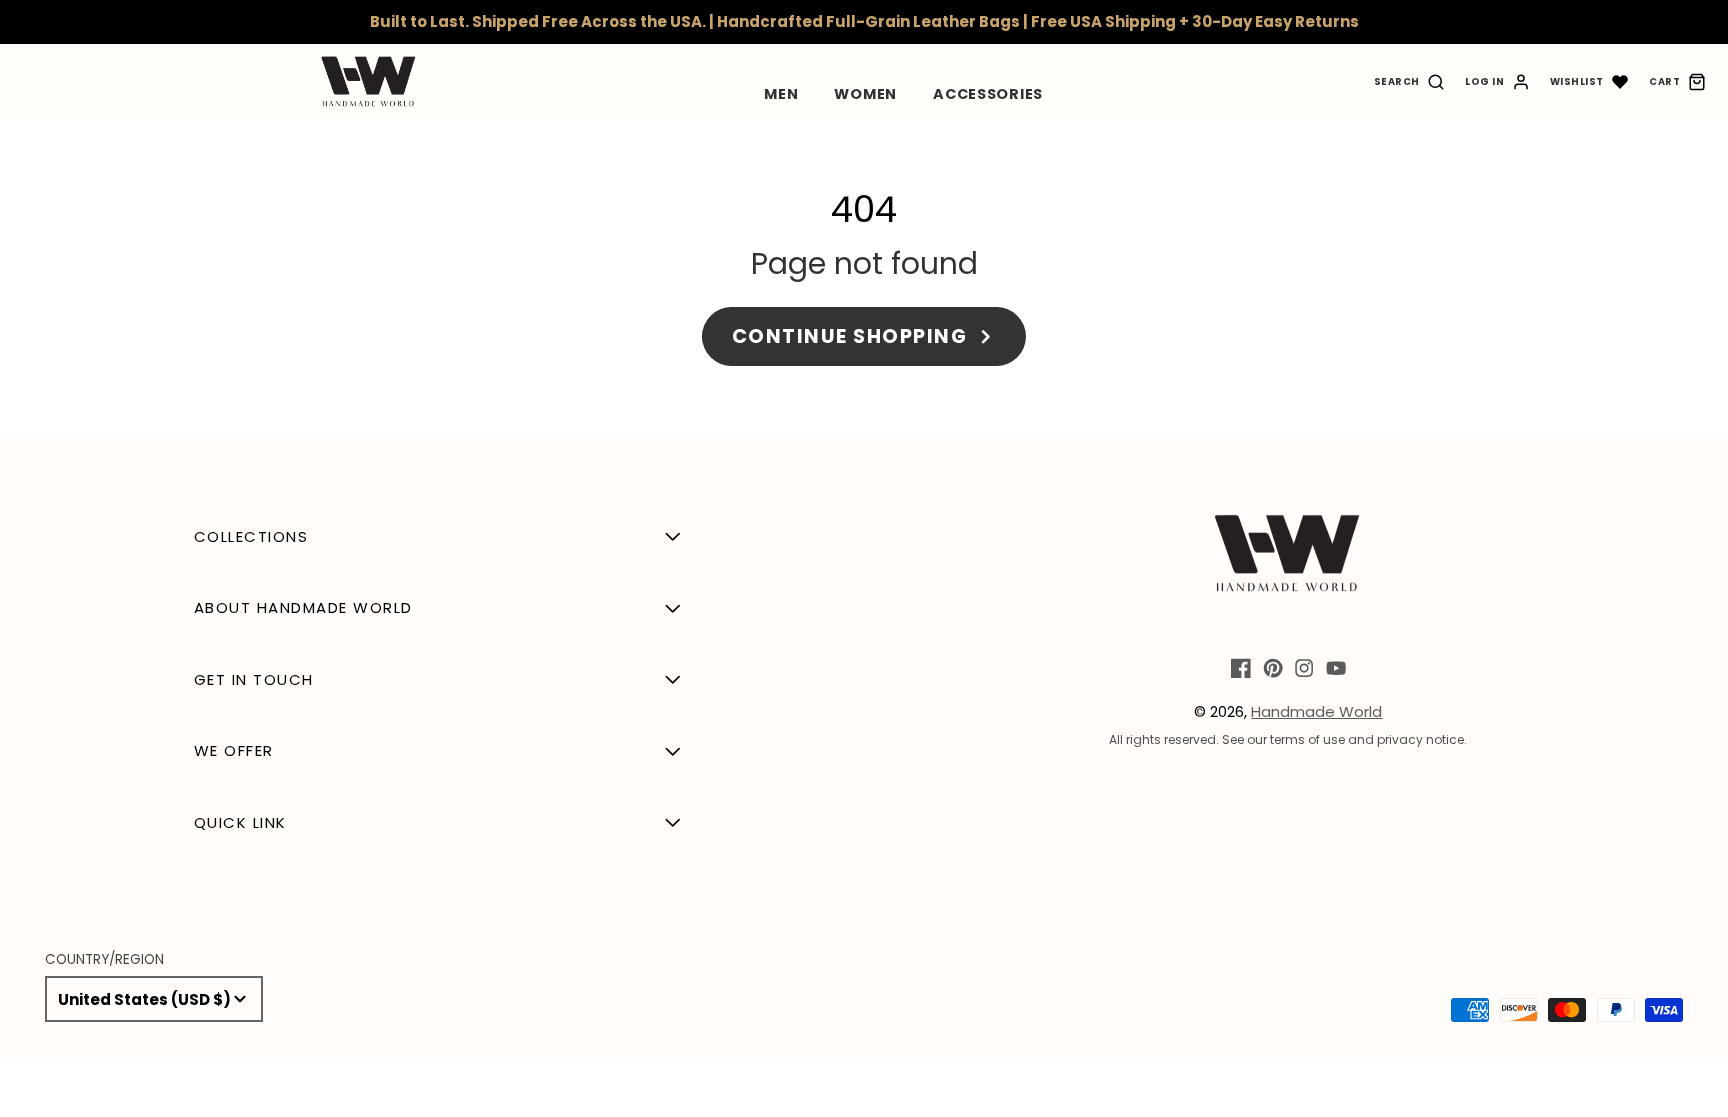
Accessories (988, 94)
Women (865, 94)
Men (781, 94)
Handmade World (1316, 711)
